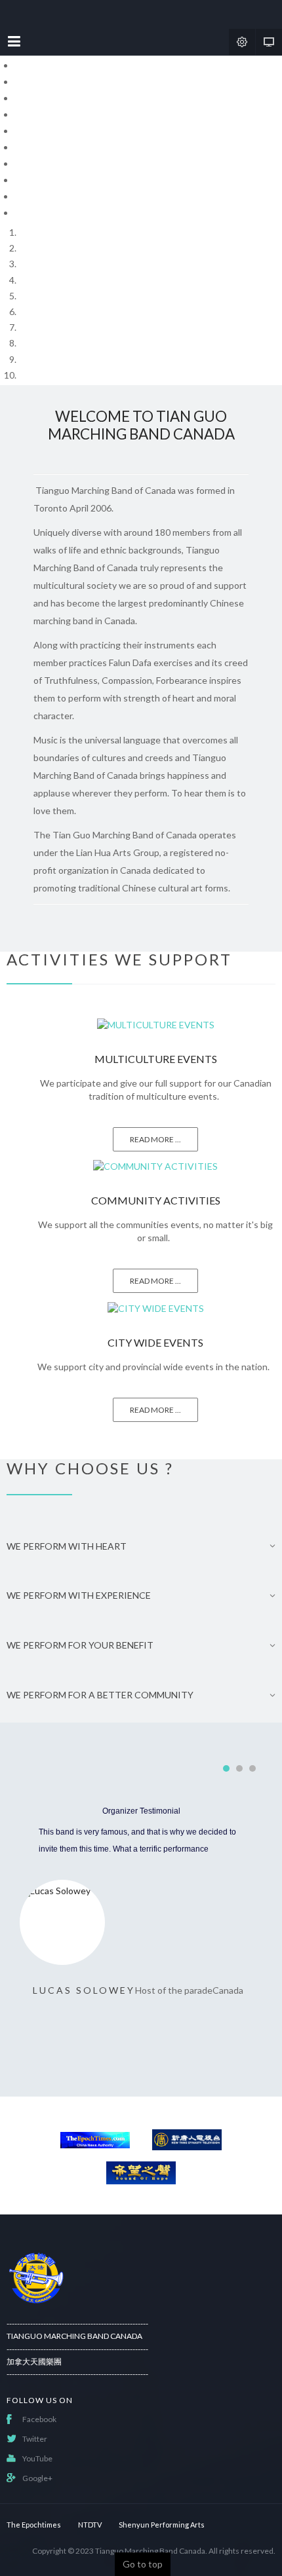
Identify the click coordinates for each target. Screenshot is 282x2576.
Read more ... (155, 1139)
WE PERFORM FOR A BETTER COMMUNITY (100, 1695)
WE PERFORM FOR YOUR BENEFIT (80, 1645)
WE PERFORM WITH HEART (67, 1546)
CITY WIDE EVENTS (155, 1342)
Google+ (37, 2478)
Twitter (35, 2439)
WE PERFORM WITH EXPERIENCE (79, 1596)
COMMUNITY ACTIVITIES (156, 1200)
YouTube (37, 2458)
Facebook (39, 2419)
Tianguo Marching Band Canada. (151, 2551)
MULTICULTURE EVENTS (156, 1059)
